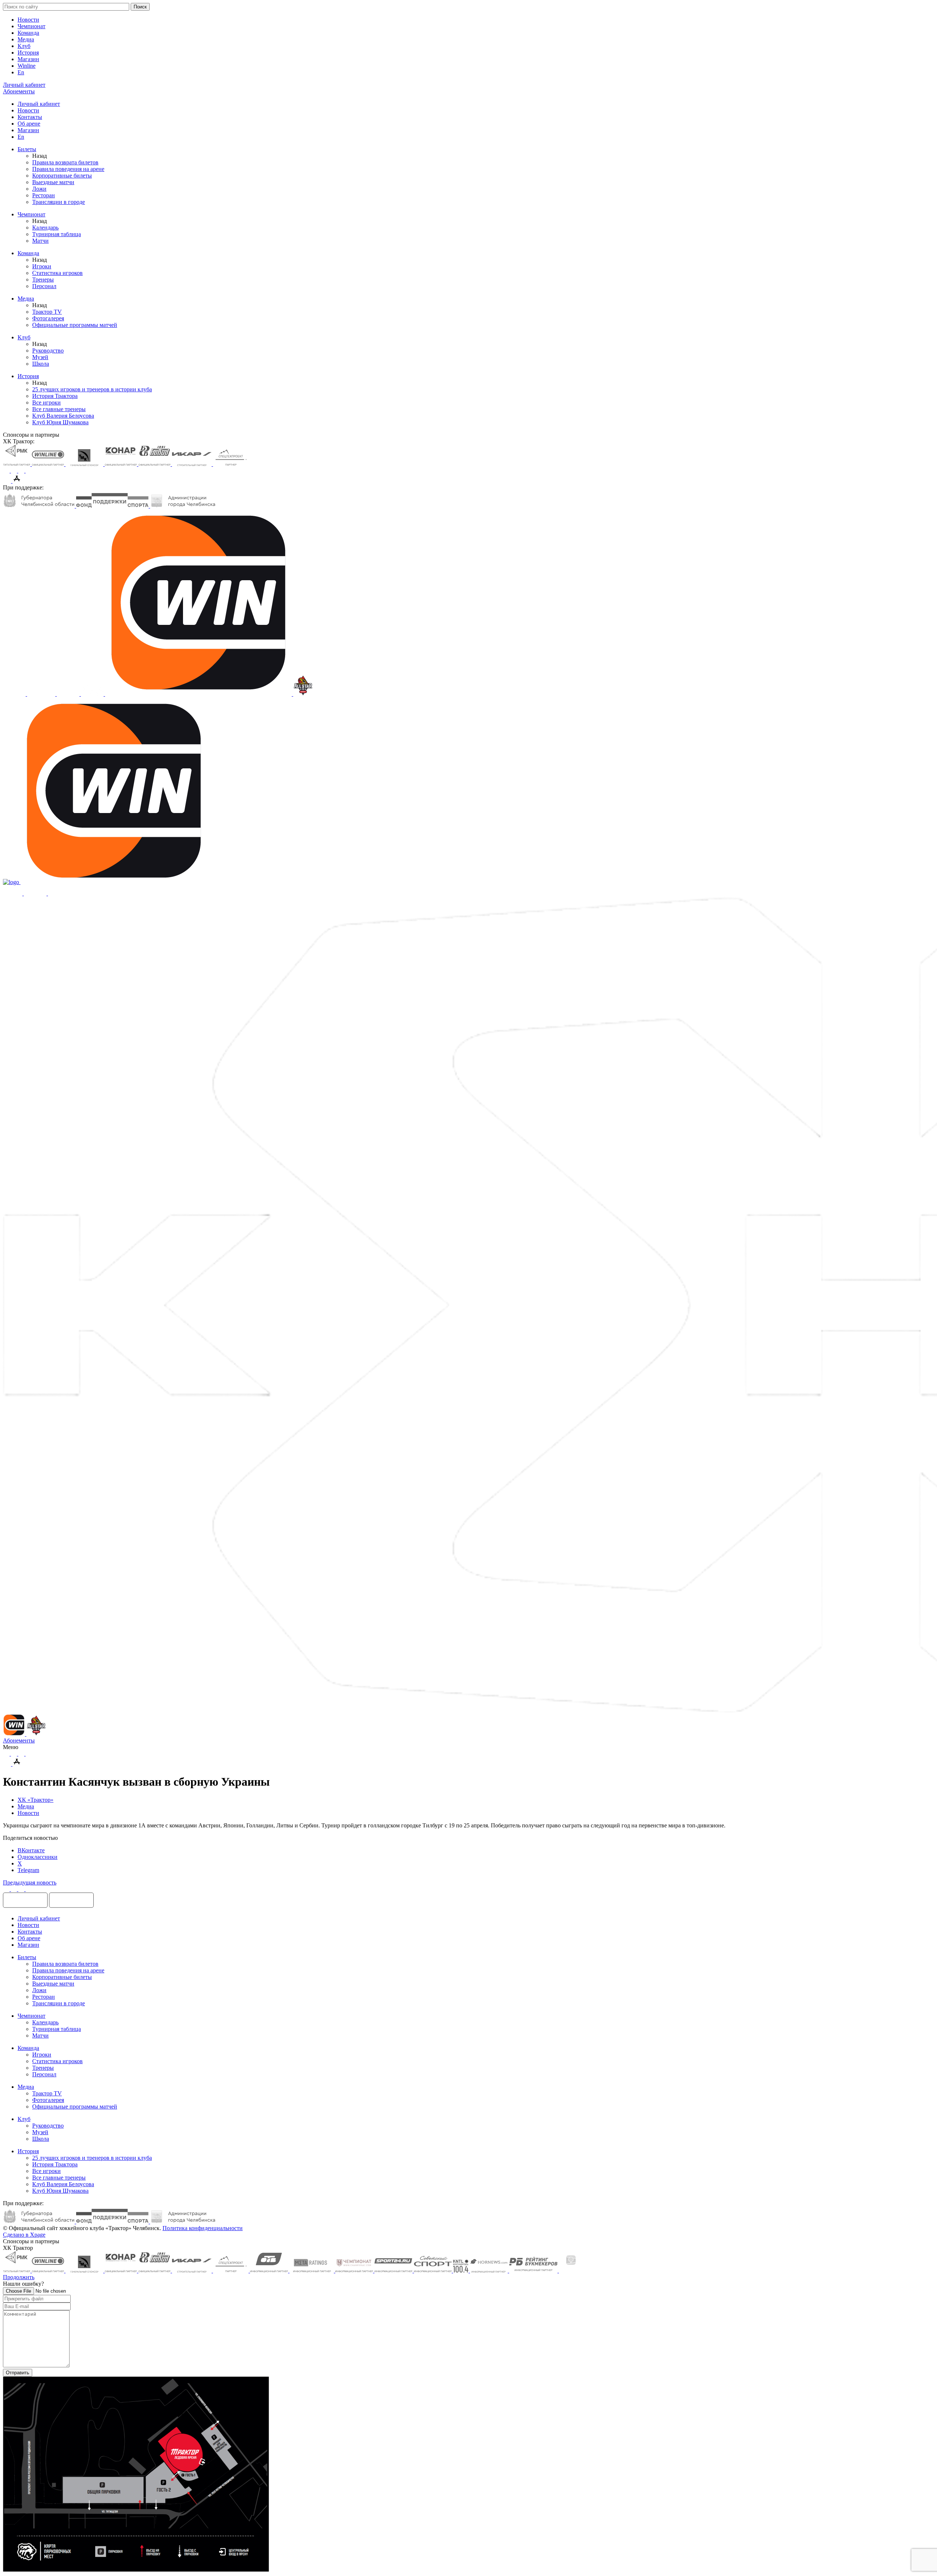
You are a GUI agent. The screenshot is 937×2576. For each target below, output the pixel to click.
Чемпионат (31, 26)
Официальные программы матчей (75, 325)
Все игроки (46, 402)
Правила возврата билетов (65, 162)
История (28, 53)
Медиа (26, 39)
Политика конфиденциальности (203, 2228)
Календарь (45, 228)
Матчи (40, 241)
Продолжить (19, 2277)
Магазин (28, 59)
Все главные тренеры (59, 409)
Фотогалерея (48, 318)
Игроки (42, 266)
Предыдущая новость (30, 1882)
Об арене (29, 124)
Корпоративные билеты (62, 176)
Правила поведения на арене (68, 169)
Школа (41, 364)
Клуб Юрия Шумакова (60, 422)
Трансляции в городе (59, 202)
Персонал (44, 286)
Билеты (27, 149)
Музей (40, 357)
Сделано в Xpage (24, 2235)
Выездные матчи (53, 182)
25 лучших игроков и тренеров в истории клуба (92, 389)
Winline (27, 66)
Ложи (39, 189)
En (21, 72)
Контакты (30, 117)
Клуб (24, 46)
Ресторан (44, 195)
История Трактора (55, 396)
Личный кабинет (39, 104)
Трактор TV (47, 312)
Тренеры (43, 279)
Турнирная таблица (57, 234)
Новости (28, 20)
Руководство (48, 351)
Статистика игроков (57, 273)
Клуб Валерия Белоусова (63, 416)
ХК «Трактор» (36, 1800)
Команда (28, 33)
